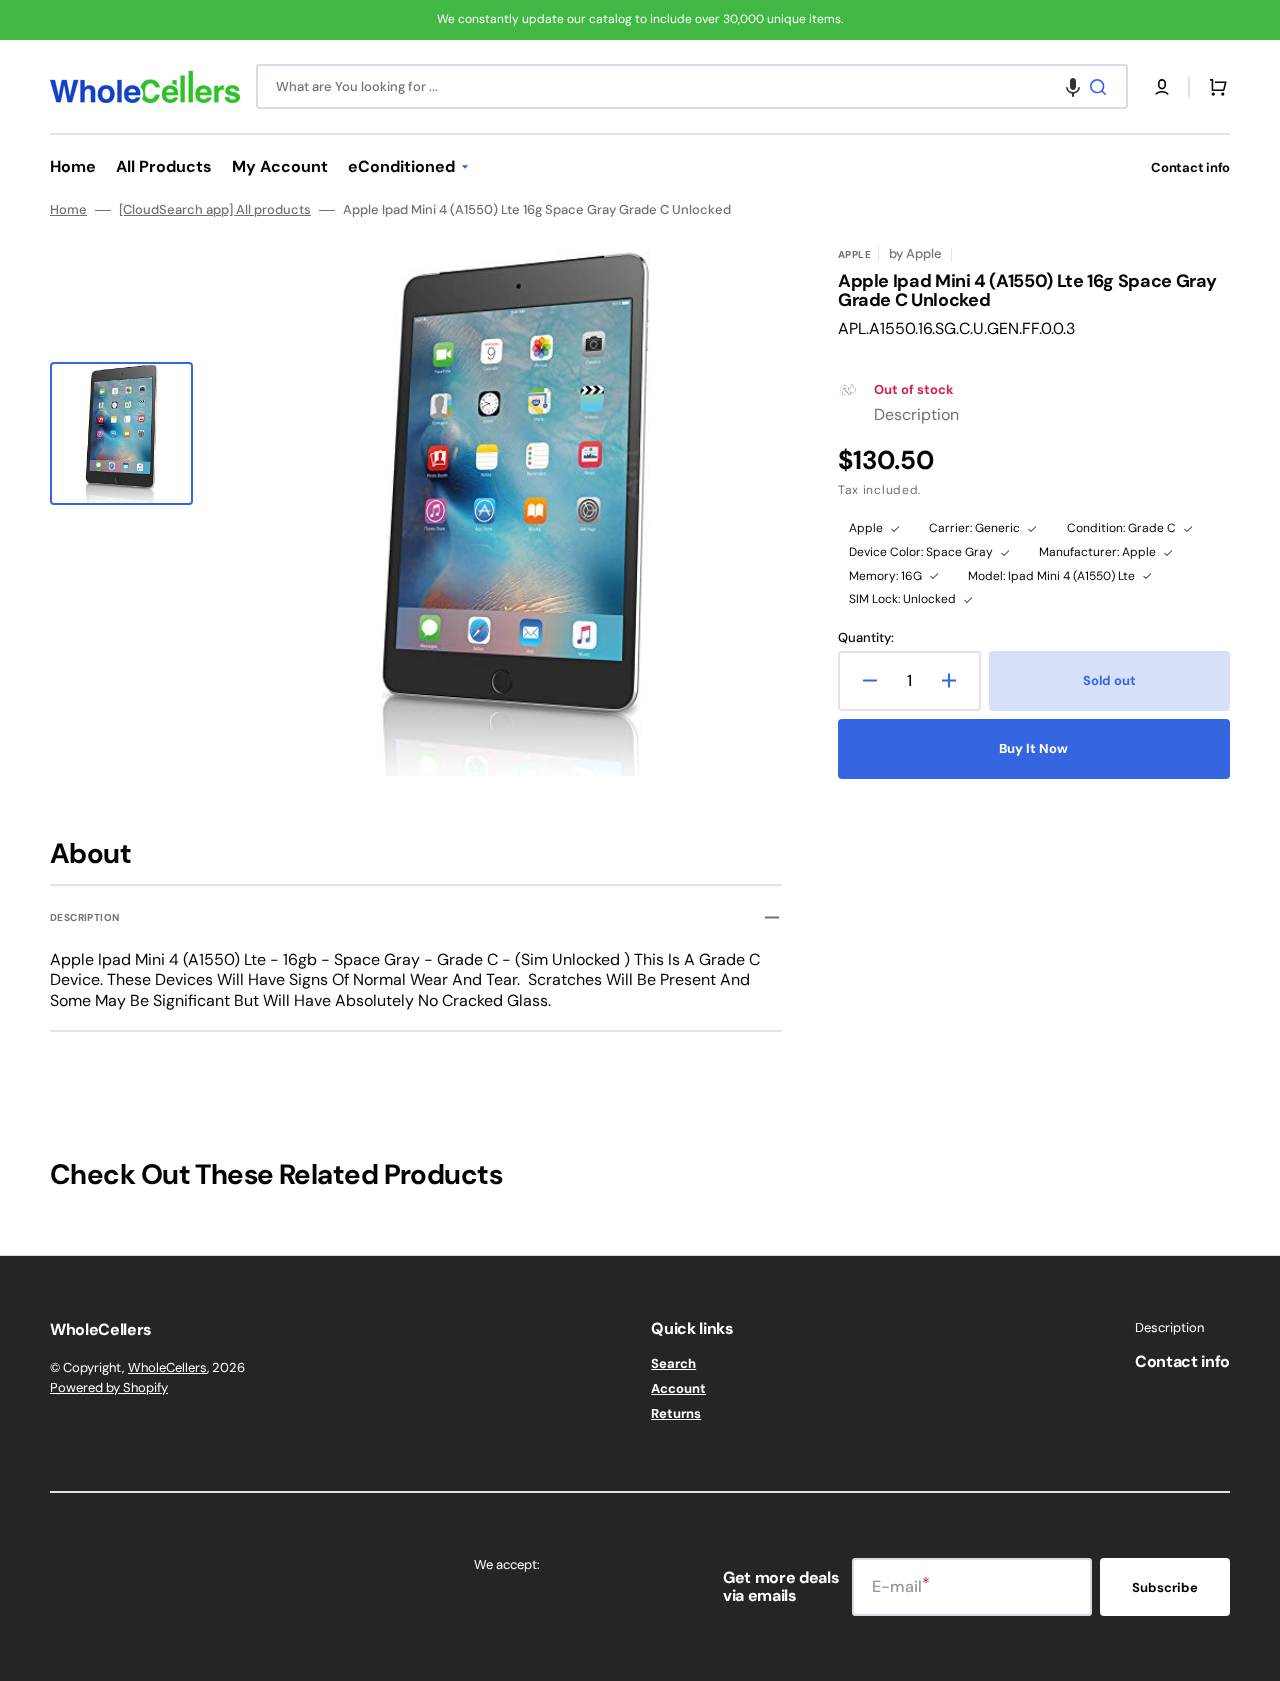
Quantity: (866, 638)
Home (68, 210)
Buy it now (1033, 748)
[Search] (1102, 87)
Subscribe (1165, 1587)
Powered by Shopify (109, 1387)
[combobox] (692, 86)
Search (673, 1364)
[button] (1073, 86)
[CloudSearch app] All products (215, 210)
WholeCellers (167, 1367)
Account (678, 1388)
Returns (676, 1413)
